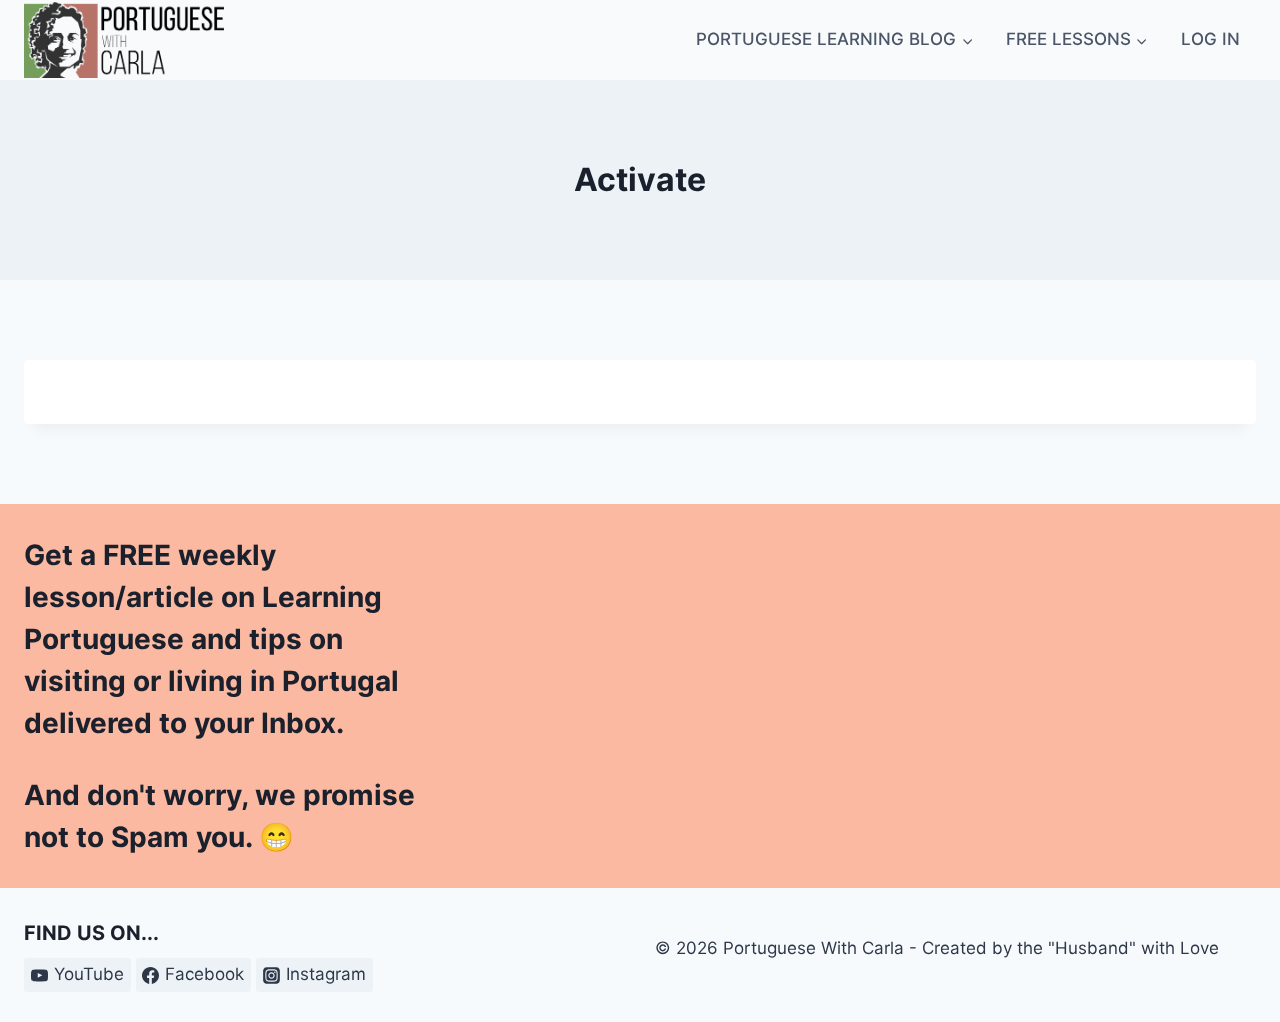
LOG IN (1210, 39)
